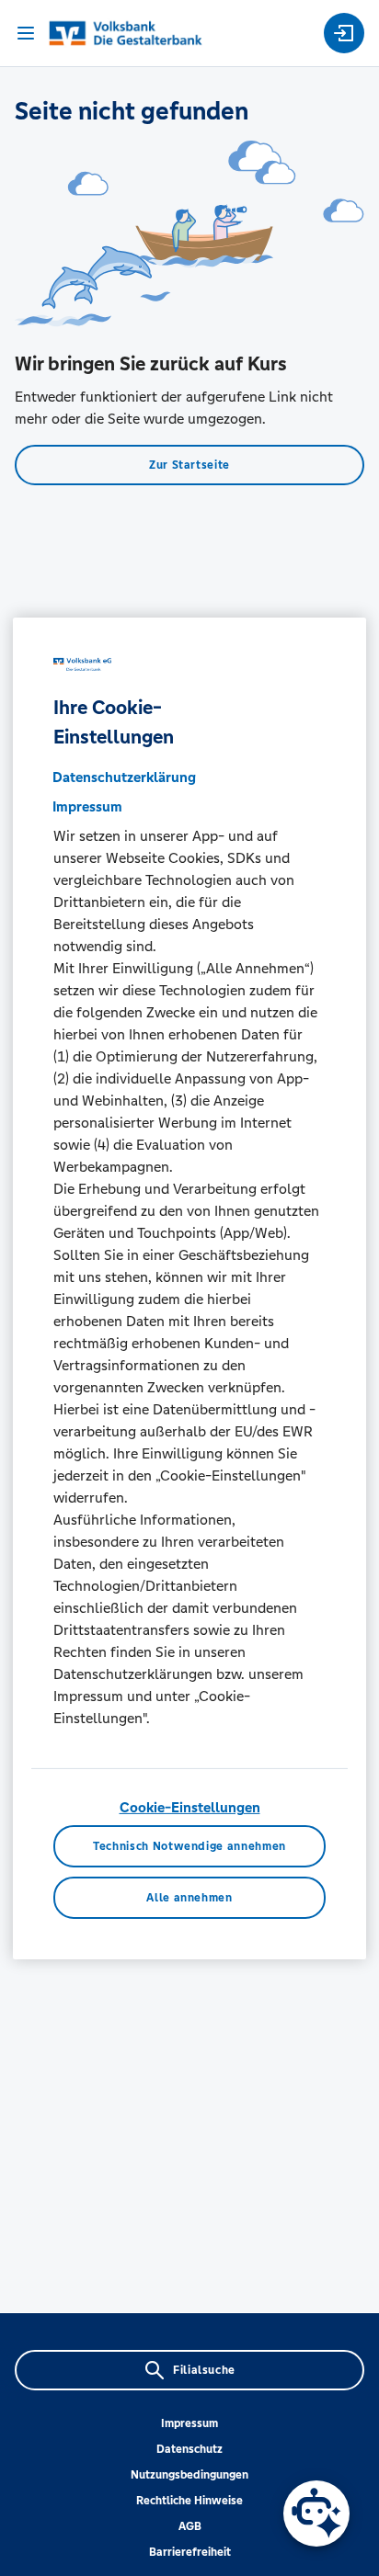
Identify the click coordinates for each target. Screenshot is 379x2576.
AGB (190, 2526)
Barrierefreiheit (190, 2552)
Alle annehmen (189, 1897)
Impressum (189, 2423)
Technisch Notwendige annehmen (189, 1846)
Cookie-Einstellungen (190, 1807)
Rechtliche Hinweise (189, 2501)
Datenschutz (189, 2449)
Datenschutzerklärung (124, 777)
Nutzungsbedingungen (189, 2475)
